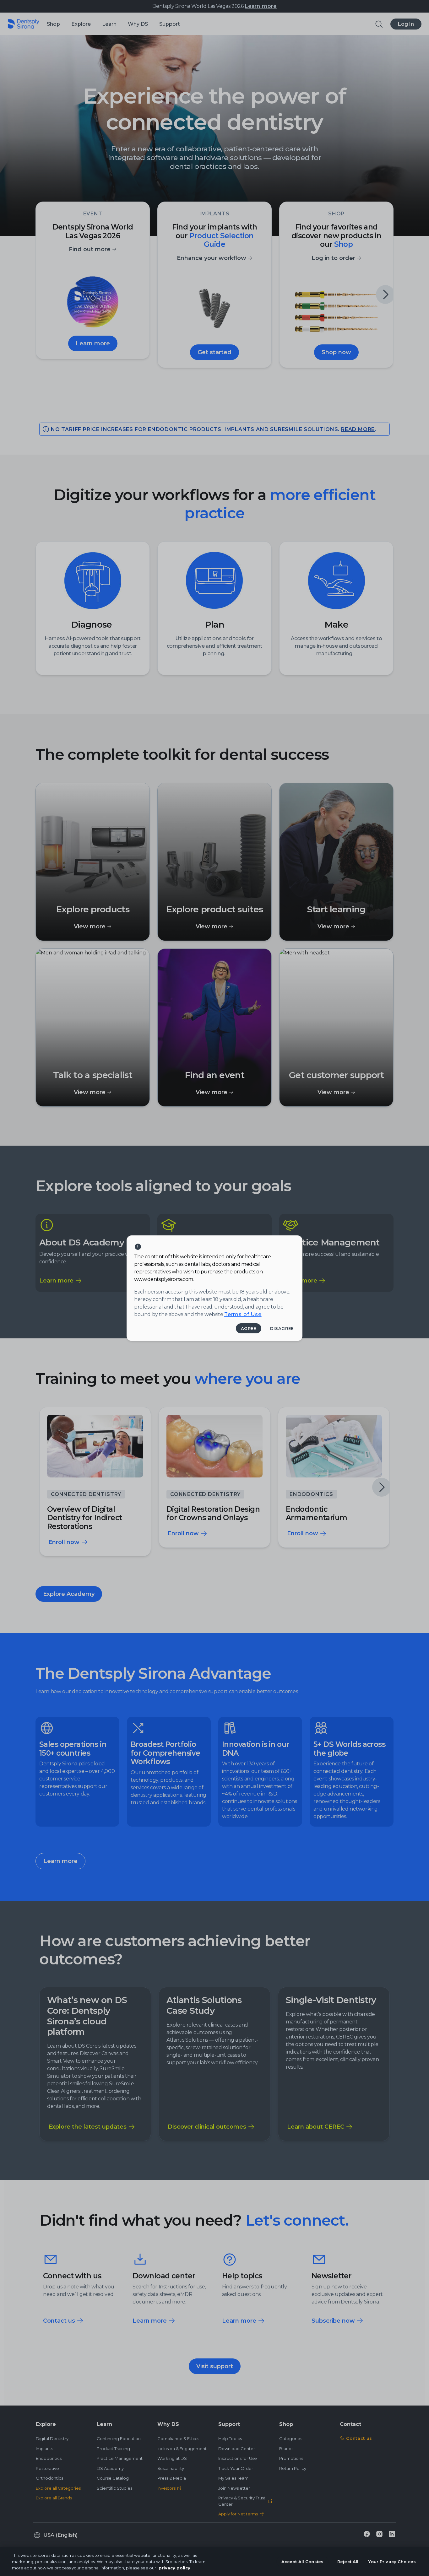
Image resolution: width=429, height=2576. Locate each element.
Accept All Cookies (302, 2562)
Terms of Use (243, 1314)
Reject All (348, 2562)
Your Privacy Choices (392, 2562)
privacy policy (174, 2568)
